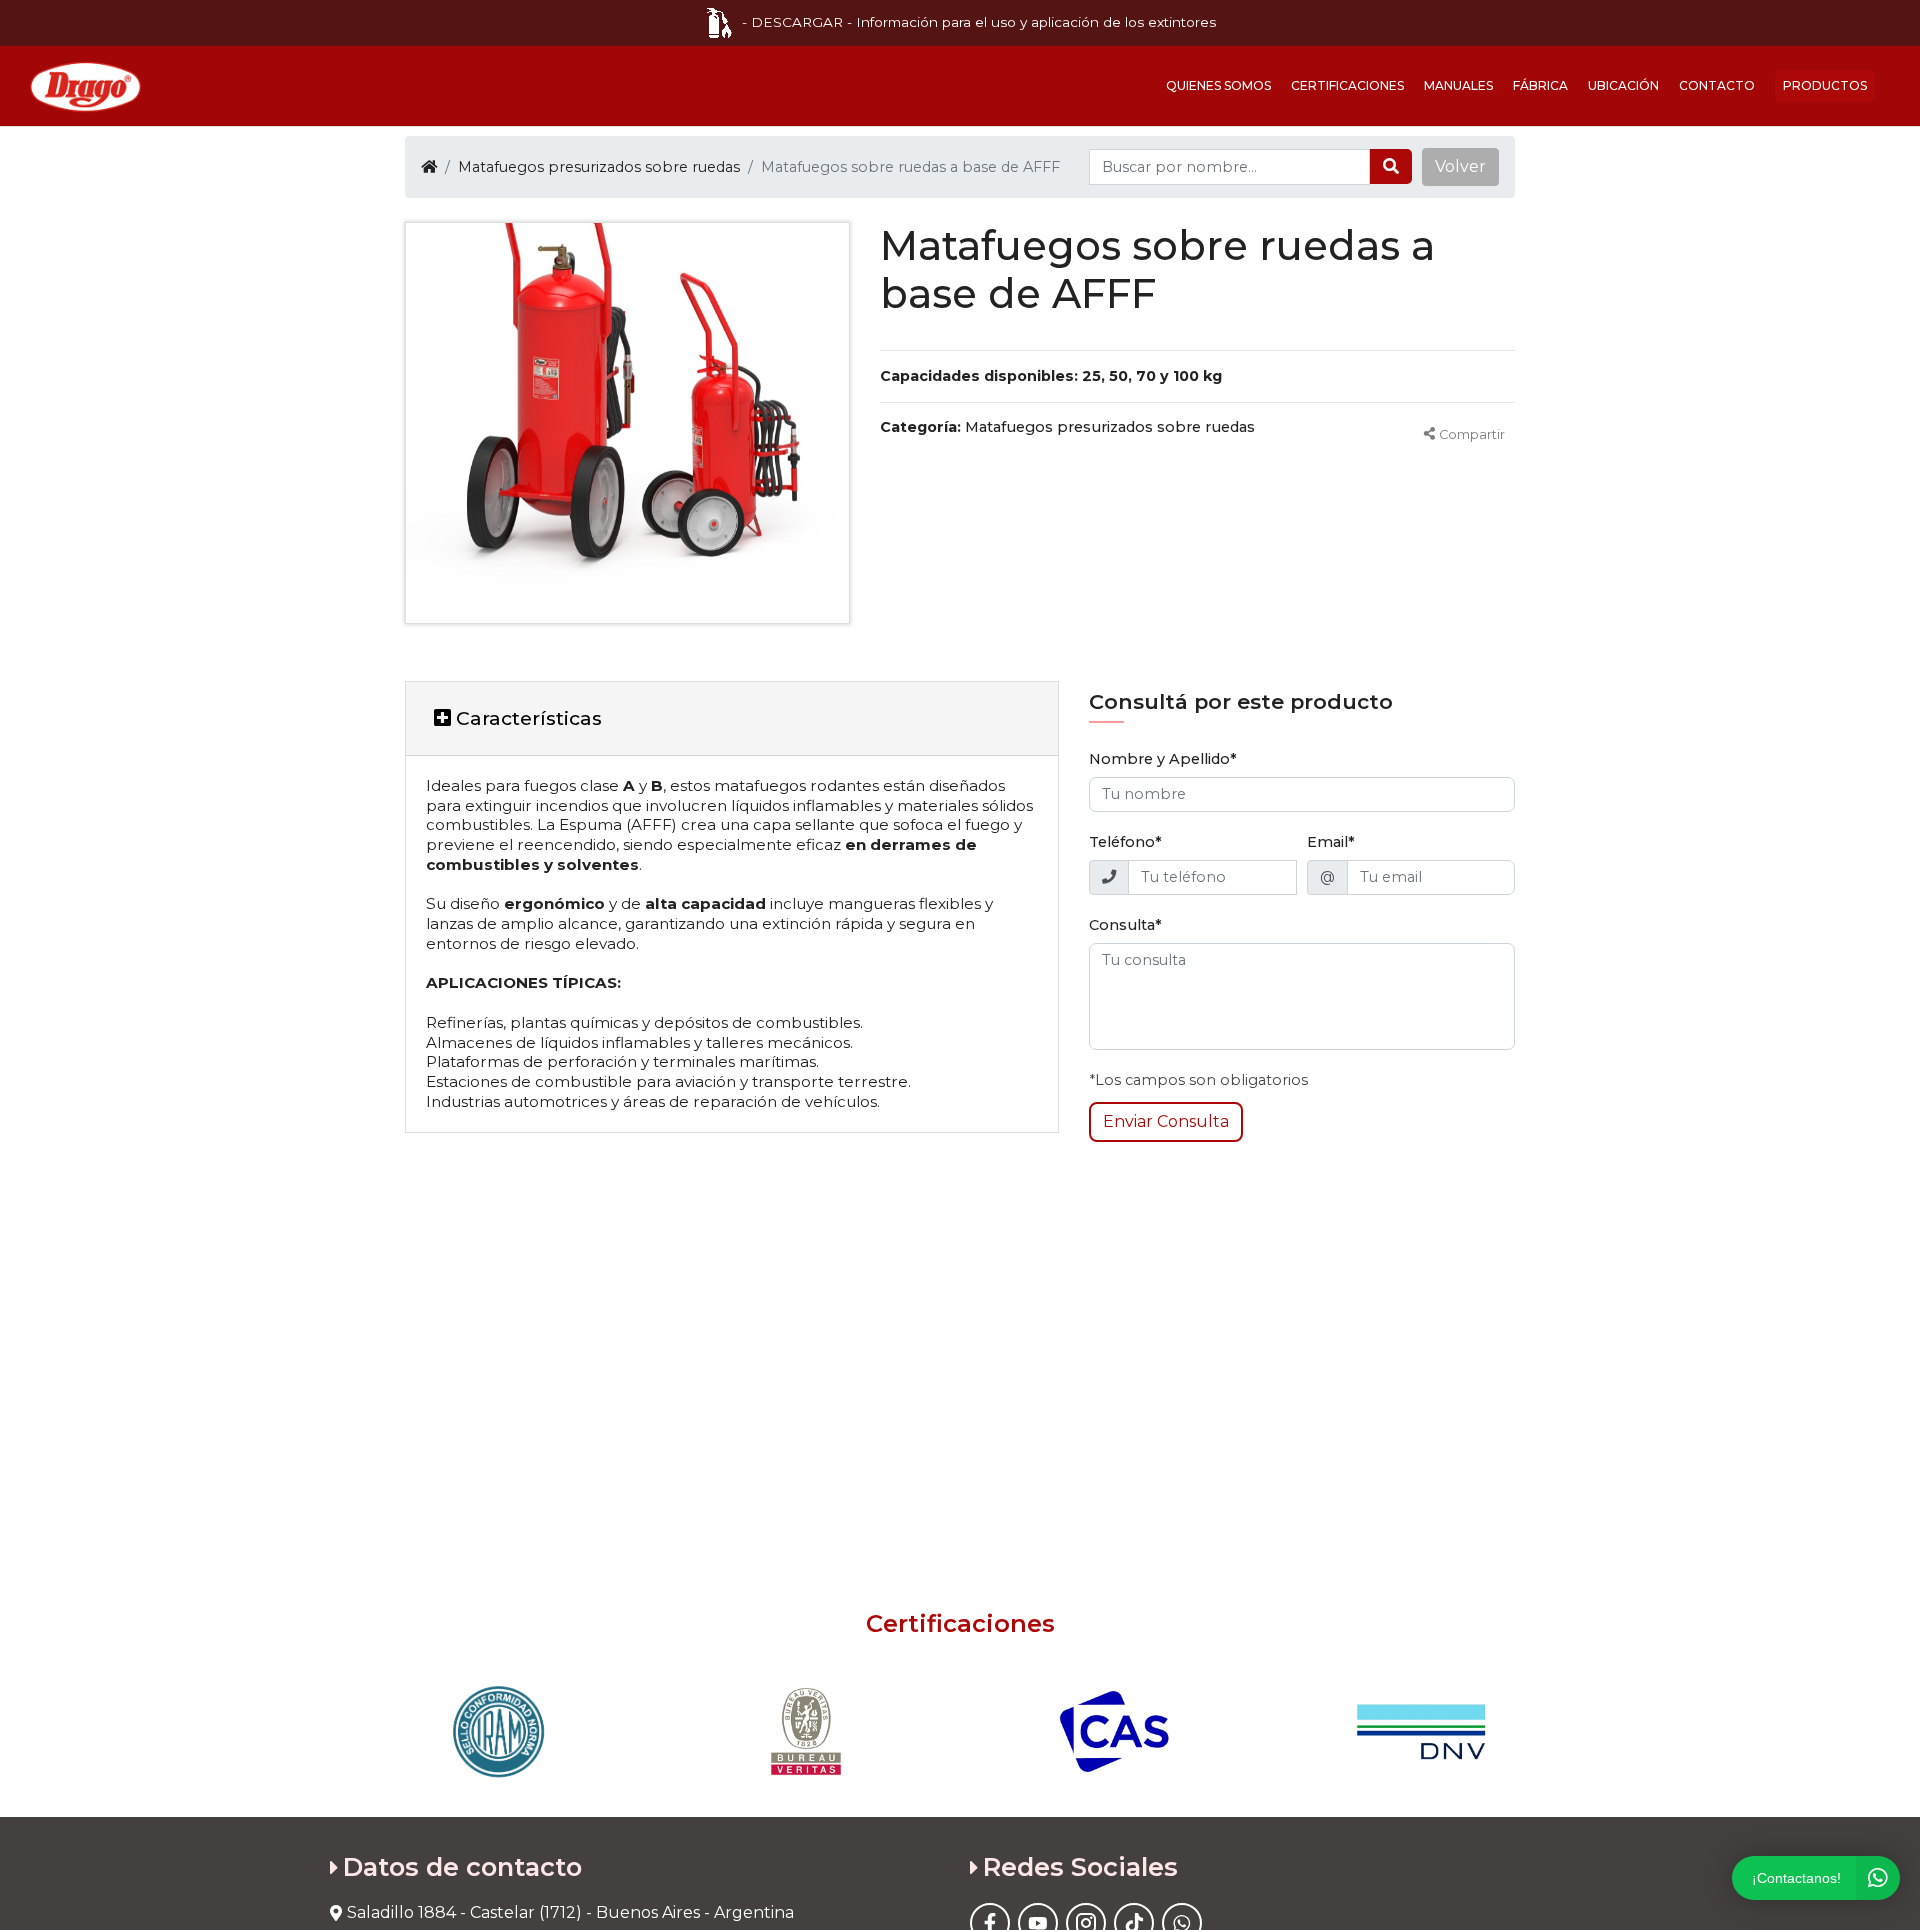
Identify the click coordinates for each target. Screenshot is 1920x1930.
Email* (1331, 842)
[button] (1460, 167)
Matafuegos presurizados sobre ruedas (599, 167)
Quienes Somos (1218, 85)
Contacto (1717, 85)
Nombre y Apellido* (1163, 759)
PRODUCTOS (1825, 85)
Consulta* (1125, 925)
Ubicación (1623, 85)
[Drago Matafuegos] (85, 86)
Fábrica (1540, 85)
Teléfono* (1125, 842)
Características (526, 718)
